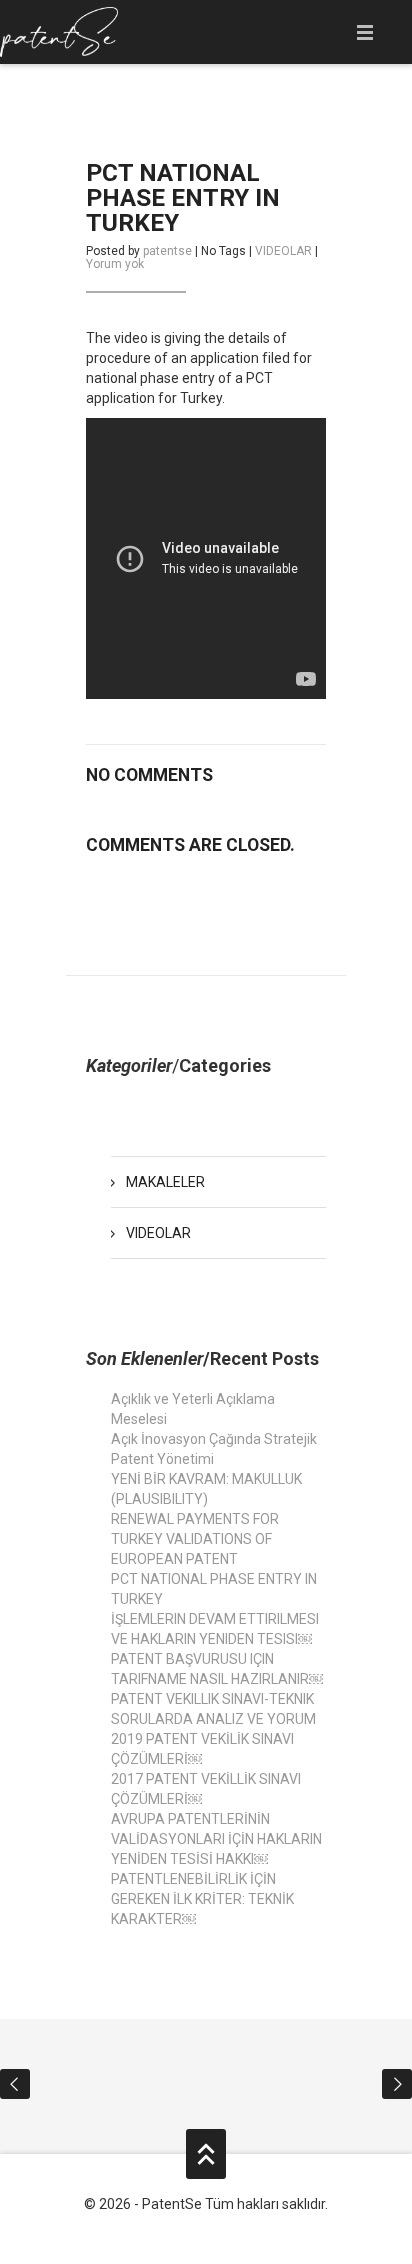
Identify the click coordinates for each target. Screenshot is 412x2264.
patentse (167, 251)
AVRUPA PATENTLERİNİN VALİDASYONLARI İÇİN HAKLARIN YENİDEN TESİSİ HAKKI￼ (216, 1839)
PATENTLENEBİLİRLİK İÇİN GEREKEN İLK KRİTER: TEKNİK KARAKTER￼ (202, 1899)
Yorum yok (115, 264)
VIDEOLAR (283, 251)
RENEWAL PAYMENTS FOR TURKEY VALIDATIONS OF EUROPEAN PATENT (195, 1539)
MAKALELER (165, 1182)
